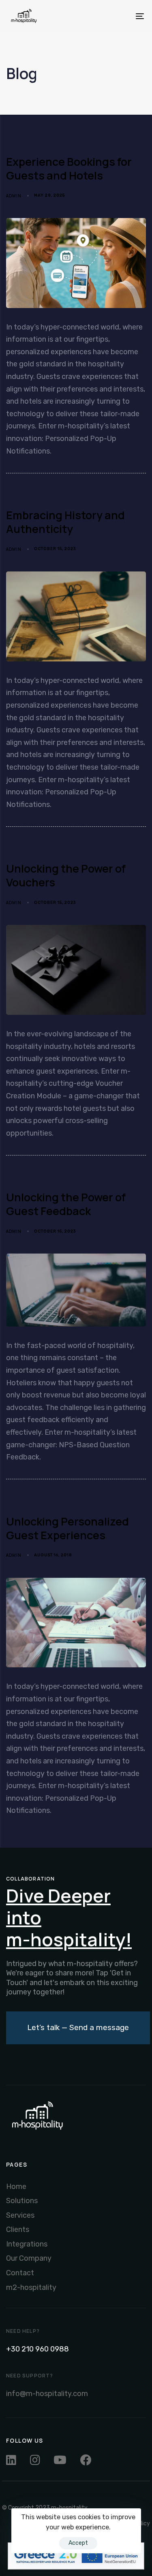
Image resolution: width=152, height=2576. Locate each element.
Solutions (22, 2201)
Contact (20, 2273)
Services (20, 2215)
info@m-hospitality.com (47, 2394)
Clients (18, 2229)
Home (16, 2187)
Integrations (27, 2244)
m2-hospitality (31, 2287)
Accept (78, 2543)
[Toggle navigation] (121, 16)
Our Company (29, 2258)
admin (14, 196)
